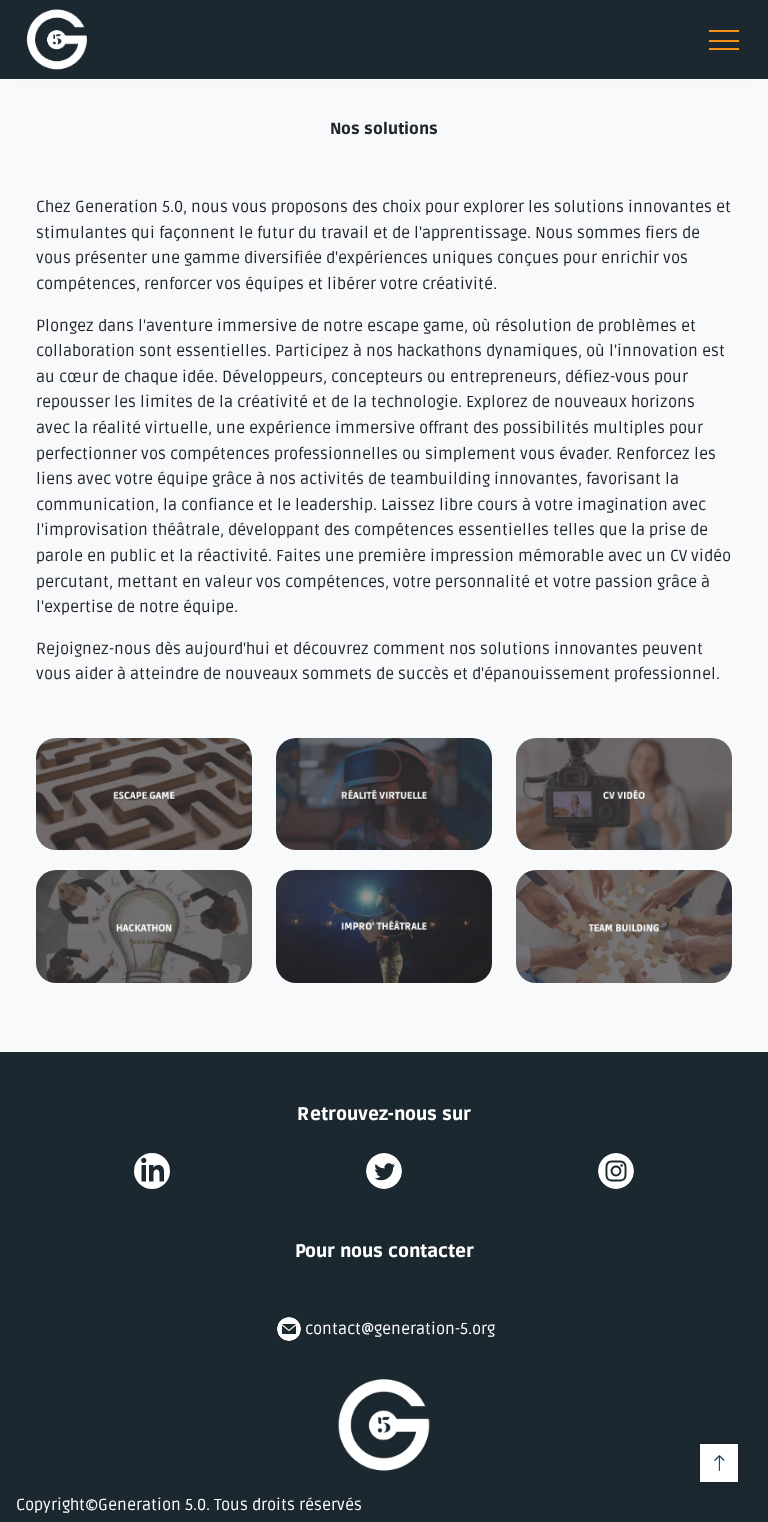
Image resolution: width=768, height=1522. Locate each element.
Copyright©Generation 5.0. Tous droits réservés (189, 1505)
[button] (57, 39)
